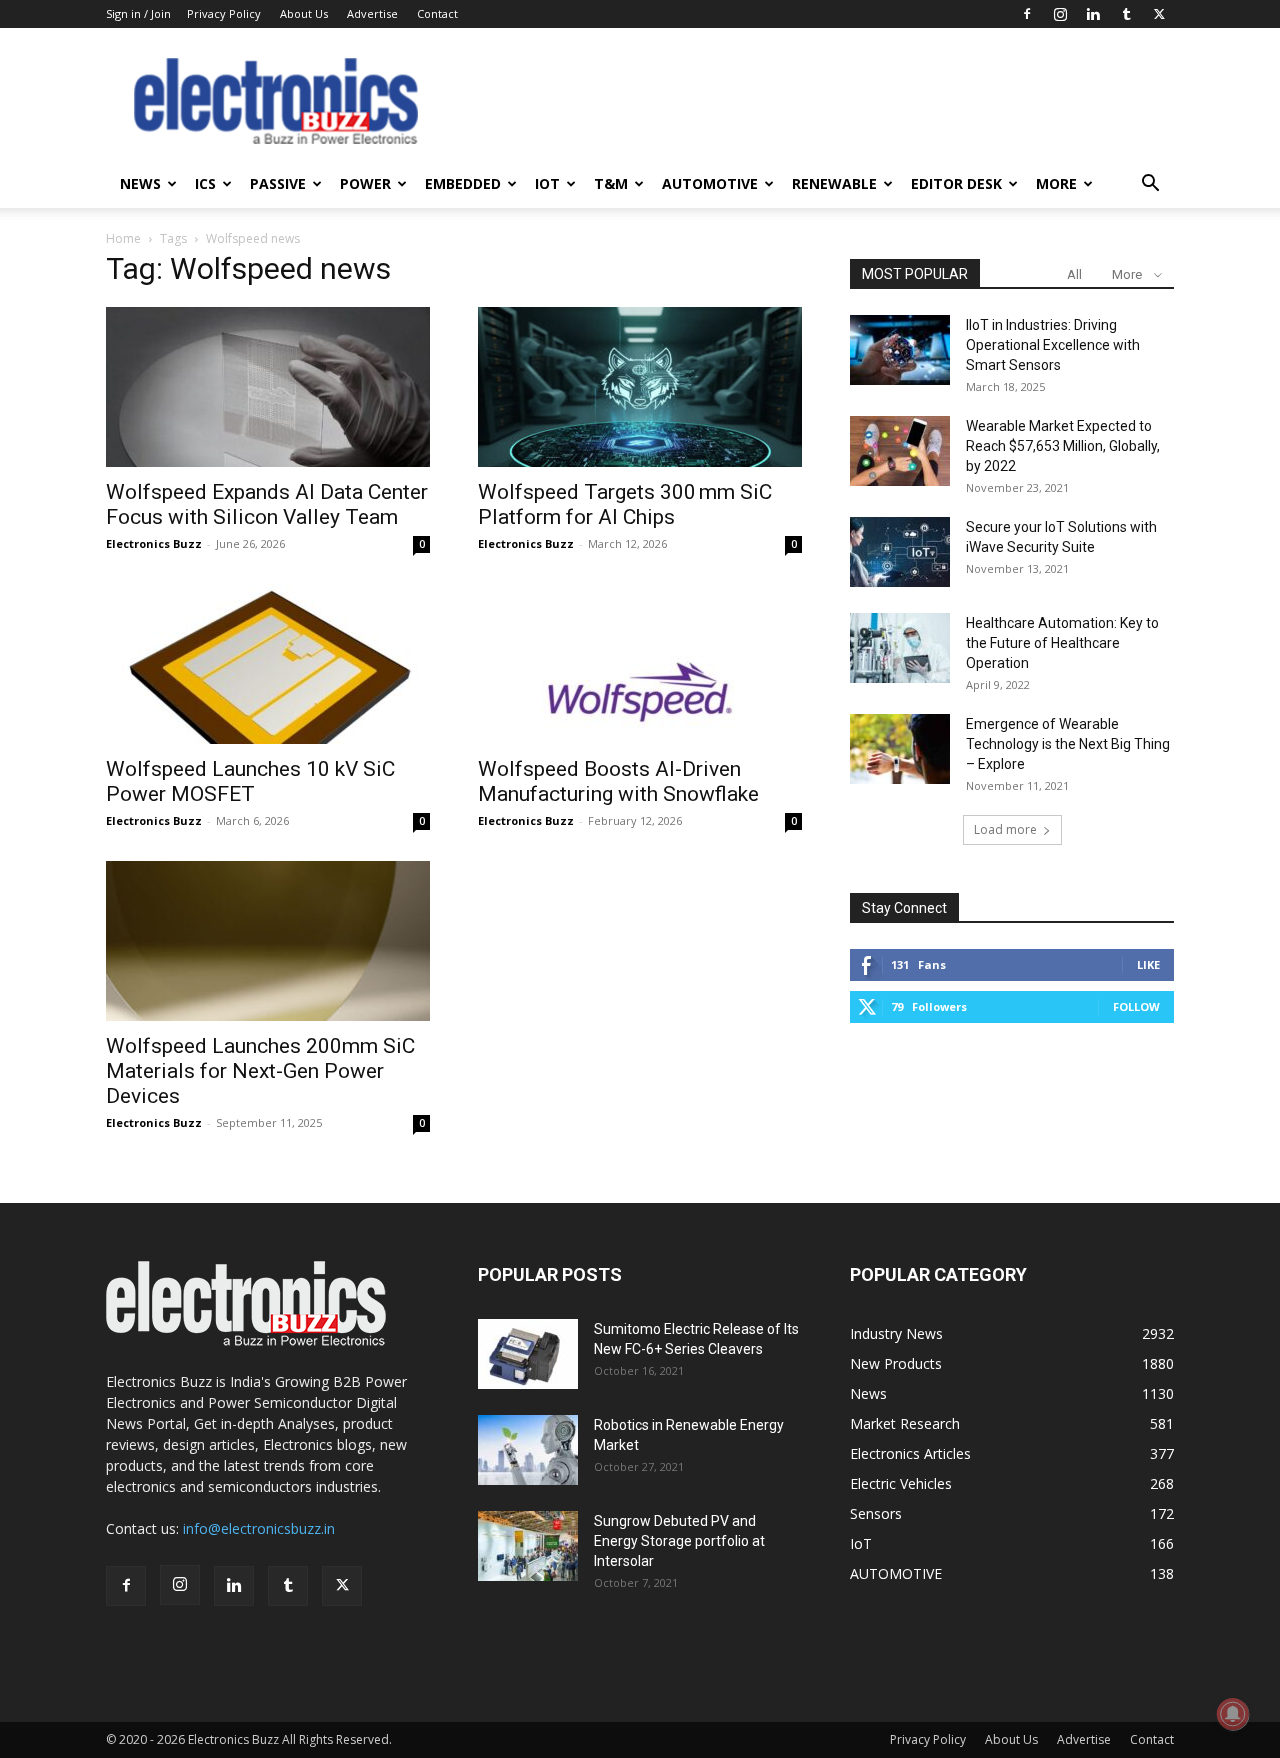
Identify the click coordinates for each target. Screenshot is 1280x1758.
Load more (1005, 829)
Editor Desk (956, 183)
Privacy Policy (224, 13)
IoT (547, 183)
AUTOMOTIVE (710, 183)
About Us (304, 13)
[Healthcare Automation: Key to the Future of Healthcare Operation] (900, 648)
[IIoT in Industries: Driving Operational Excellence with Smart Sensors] (900, 350)
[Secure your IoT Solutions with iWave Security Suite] (900, 552)
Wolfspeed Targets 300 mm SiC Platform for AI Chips (625, 504)
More (1056, 183)
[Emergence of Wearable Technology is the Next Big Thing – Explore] (900, 749)
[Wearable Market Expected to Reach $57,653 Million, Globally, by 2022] (900, 451)
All (1074, 274)
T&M (611, 183)
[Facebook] (1027, 14)
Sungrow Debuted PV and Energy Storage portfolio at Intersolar (679, 1541)
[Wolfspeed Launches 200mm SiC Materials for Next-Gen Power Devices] (268, 941)
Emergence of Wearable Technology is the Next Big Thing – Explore (1068, 744)
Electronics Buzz (154, 543)
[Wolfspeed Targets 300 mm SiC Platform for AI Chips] (640, 387)
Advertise (372, 13)
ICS (205, 183)
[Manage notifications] (1233, 1714)
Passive (278, 183)
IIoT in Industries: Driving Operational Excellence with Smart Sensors (1053, 345)
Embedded (463, 183)
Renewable (834, 183)
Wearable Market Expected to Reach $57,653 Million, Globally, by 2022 (1063, 446)
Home (123, 238)
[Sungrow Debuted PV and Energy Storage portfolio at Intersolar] (528, 1546)
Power (365, 183)
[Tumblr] (1126, 14)
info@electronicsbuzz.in (259, 1528)
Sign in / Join (138, 13)
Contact (437, 13)
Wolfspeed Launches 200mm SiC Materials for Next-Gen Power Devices (260, 1071)
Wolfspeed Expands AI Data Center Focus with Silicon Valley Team (267, 504)
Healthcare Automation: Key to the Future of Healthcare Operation (1062, 643)
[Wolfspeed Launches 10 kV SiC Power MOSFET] (268, 664)
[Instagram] (1060, 14)
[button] (1150, 185)
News (140, 183)
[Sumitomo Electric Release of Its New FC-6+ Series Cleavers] (528, 1354)
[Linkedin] (1093, 14)
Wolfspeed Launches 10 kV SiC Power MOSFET (250, 781)
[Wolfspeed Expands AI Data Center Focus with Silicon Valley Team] (268, 387)
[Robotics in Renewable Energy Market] (528, 1450)
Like (1148, 964)
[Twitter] (1159, 14)
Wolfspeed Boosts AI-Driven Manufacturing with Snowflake (618, 781)
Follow (1136, 1006)
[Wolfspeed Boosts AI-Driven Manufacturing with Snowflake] (640, 664)
